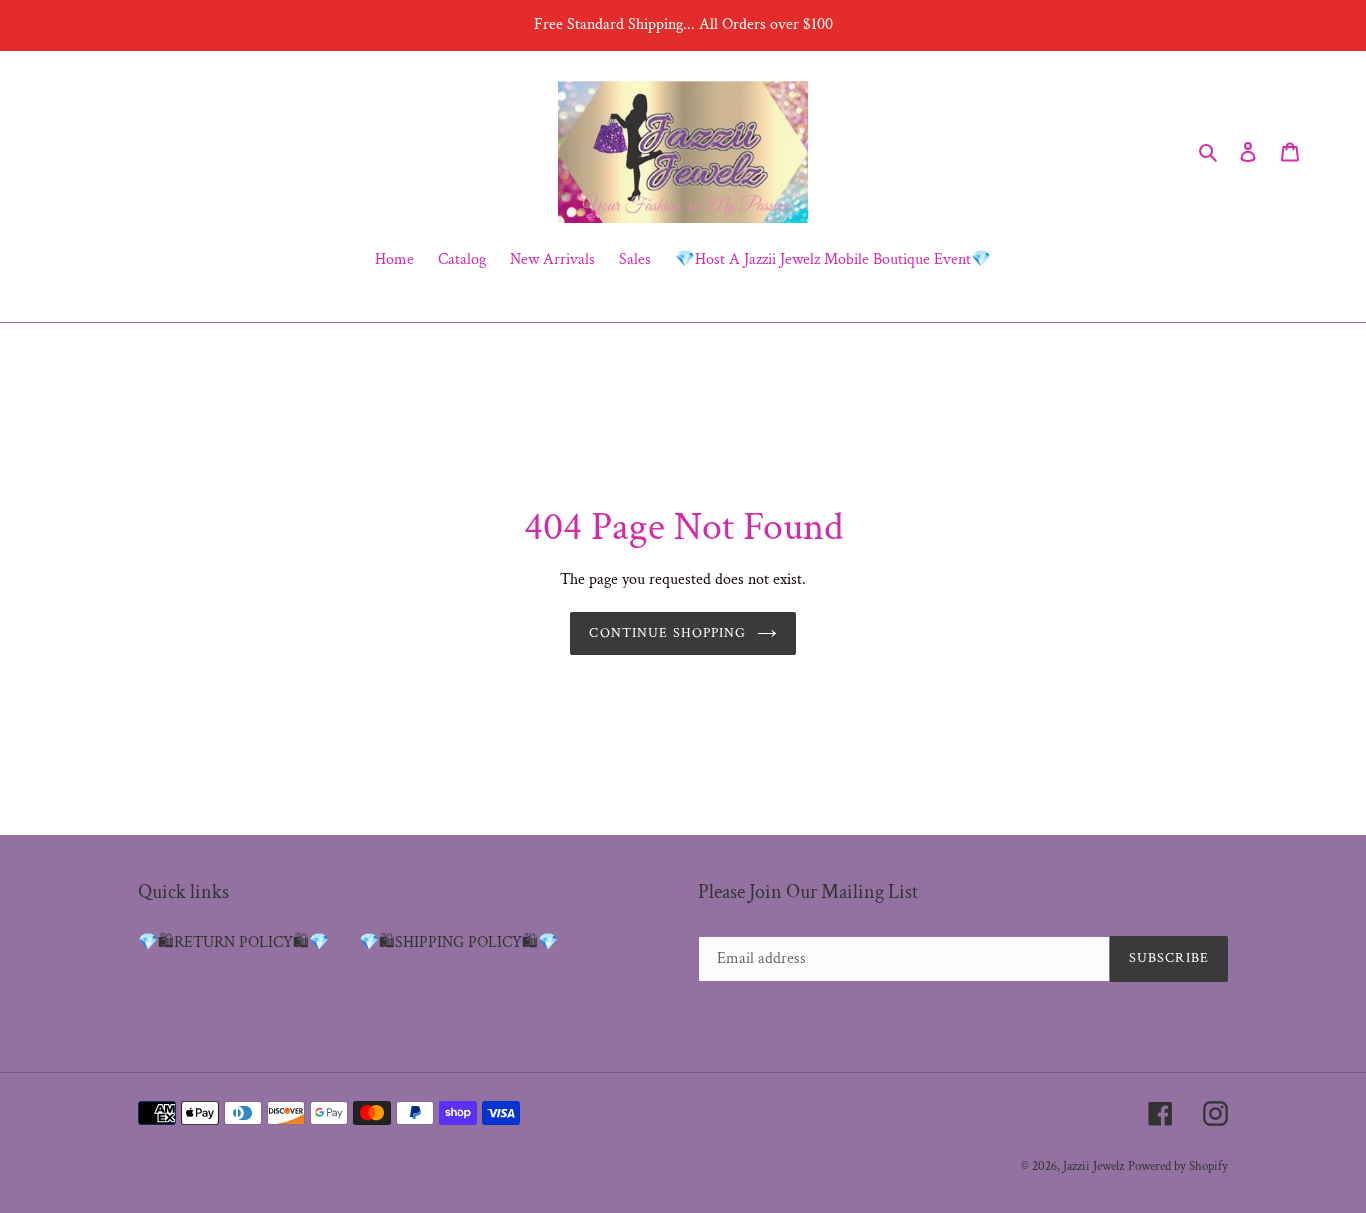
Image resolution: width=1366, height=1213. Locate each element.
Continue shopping (667, 633)
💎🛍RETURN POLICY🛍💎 (233, 942)
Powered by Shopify (1178, 1166)
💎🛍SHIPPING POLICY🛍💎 (458, 942)
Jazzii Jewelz (1093, 1166)
